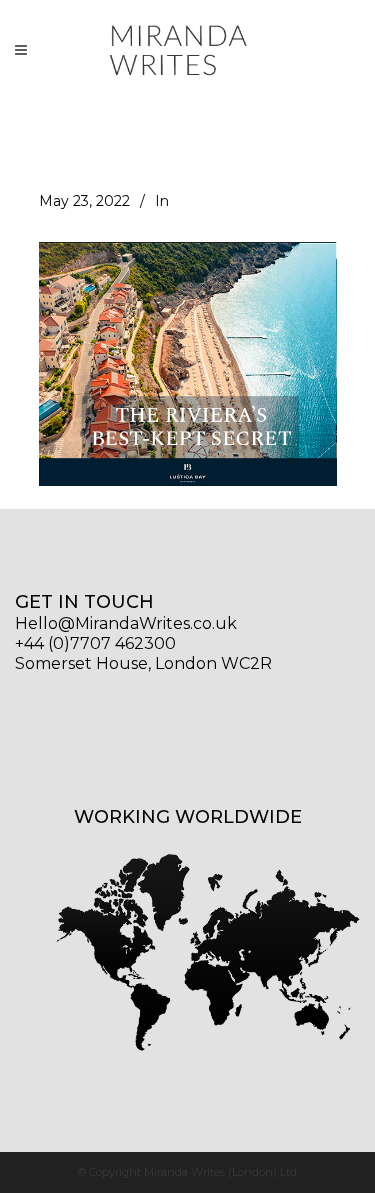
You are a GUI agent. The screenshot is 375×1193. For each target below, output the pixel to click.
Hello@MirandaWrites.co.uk (126, 623)
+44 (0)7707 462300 (95, 643)
